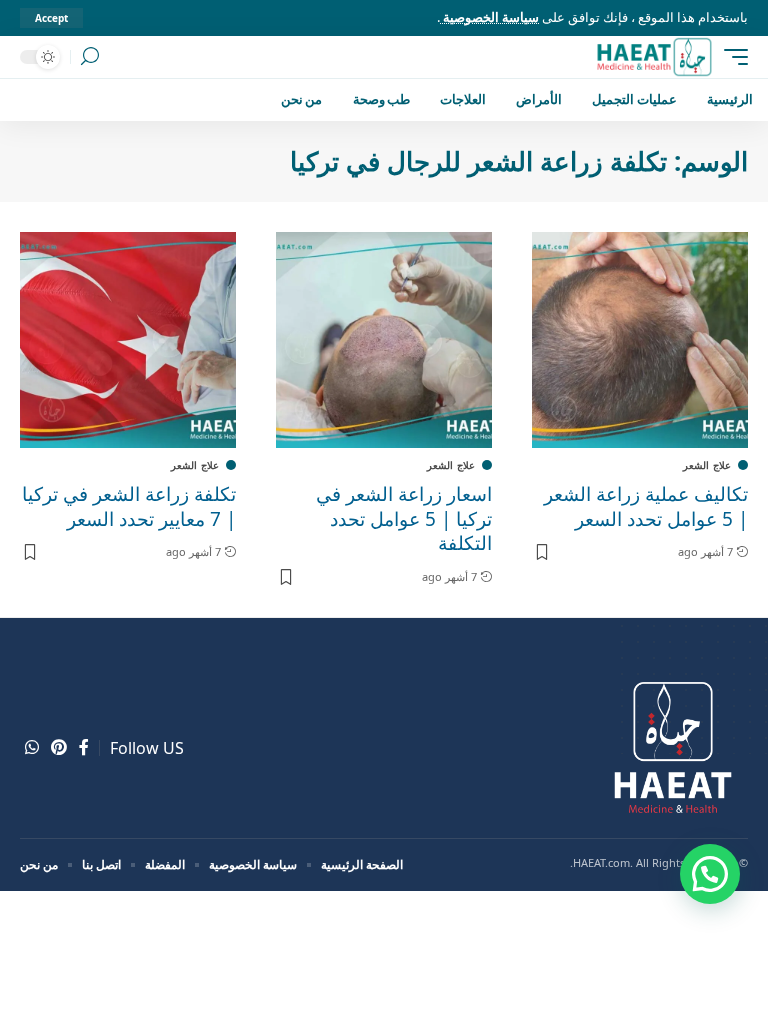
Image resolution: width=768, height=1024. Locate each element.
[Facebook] (84, 747)
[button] (710, 874)
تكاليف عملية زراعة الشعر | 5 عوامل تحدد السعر (646, 506)
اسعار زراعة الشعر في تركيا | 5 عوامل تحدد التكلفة (404, 518)
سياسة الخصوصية (489, 17)
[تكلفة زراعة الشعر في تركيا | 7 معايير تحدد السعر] (128, 340)
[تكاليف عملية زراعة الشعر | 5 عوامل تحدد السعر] (640, 340)
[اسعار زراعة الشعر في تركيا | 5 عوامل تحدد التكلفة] (384, 340)
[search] (90, 56)
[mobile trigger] (731, 57)
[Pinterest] (59, 747)
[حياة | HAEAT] (653, 57)
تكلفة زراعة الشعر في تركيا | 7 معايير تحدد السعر (129, 506)
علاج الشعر (707, 465)
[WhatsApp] (32, 747)
